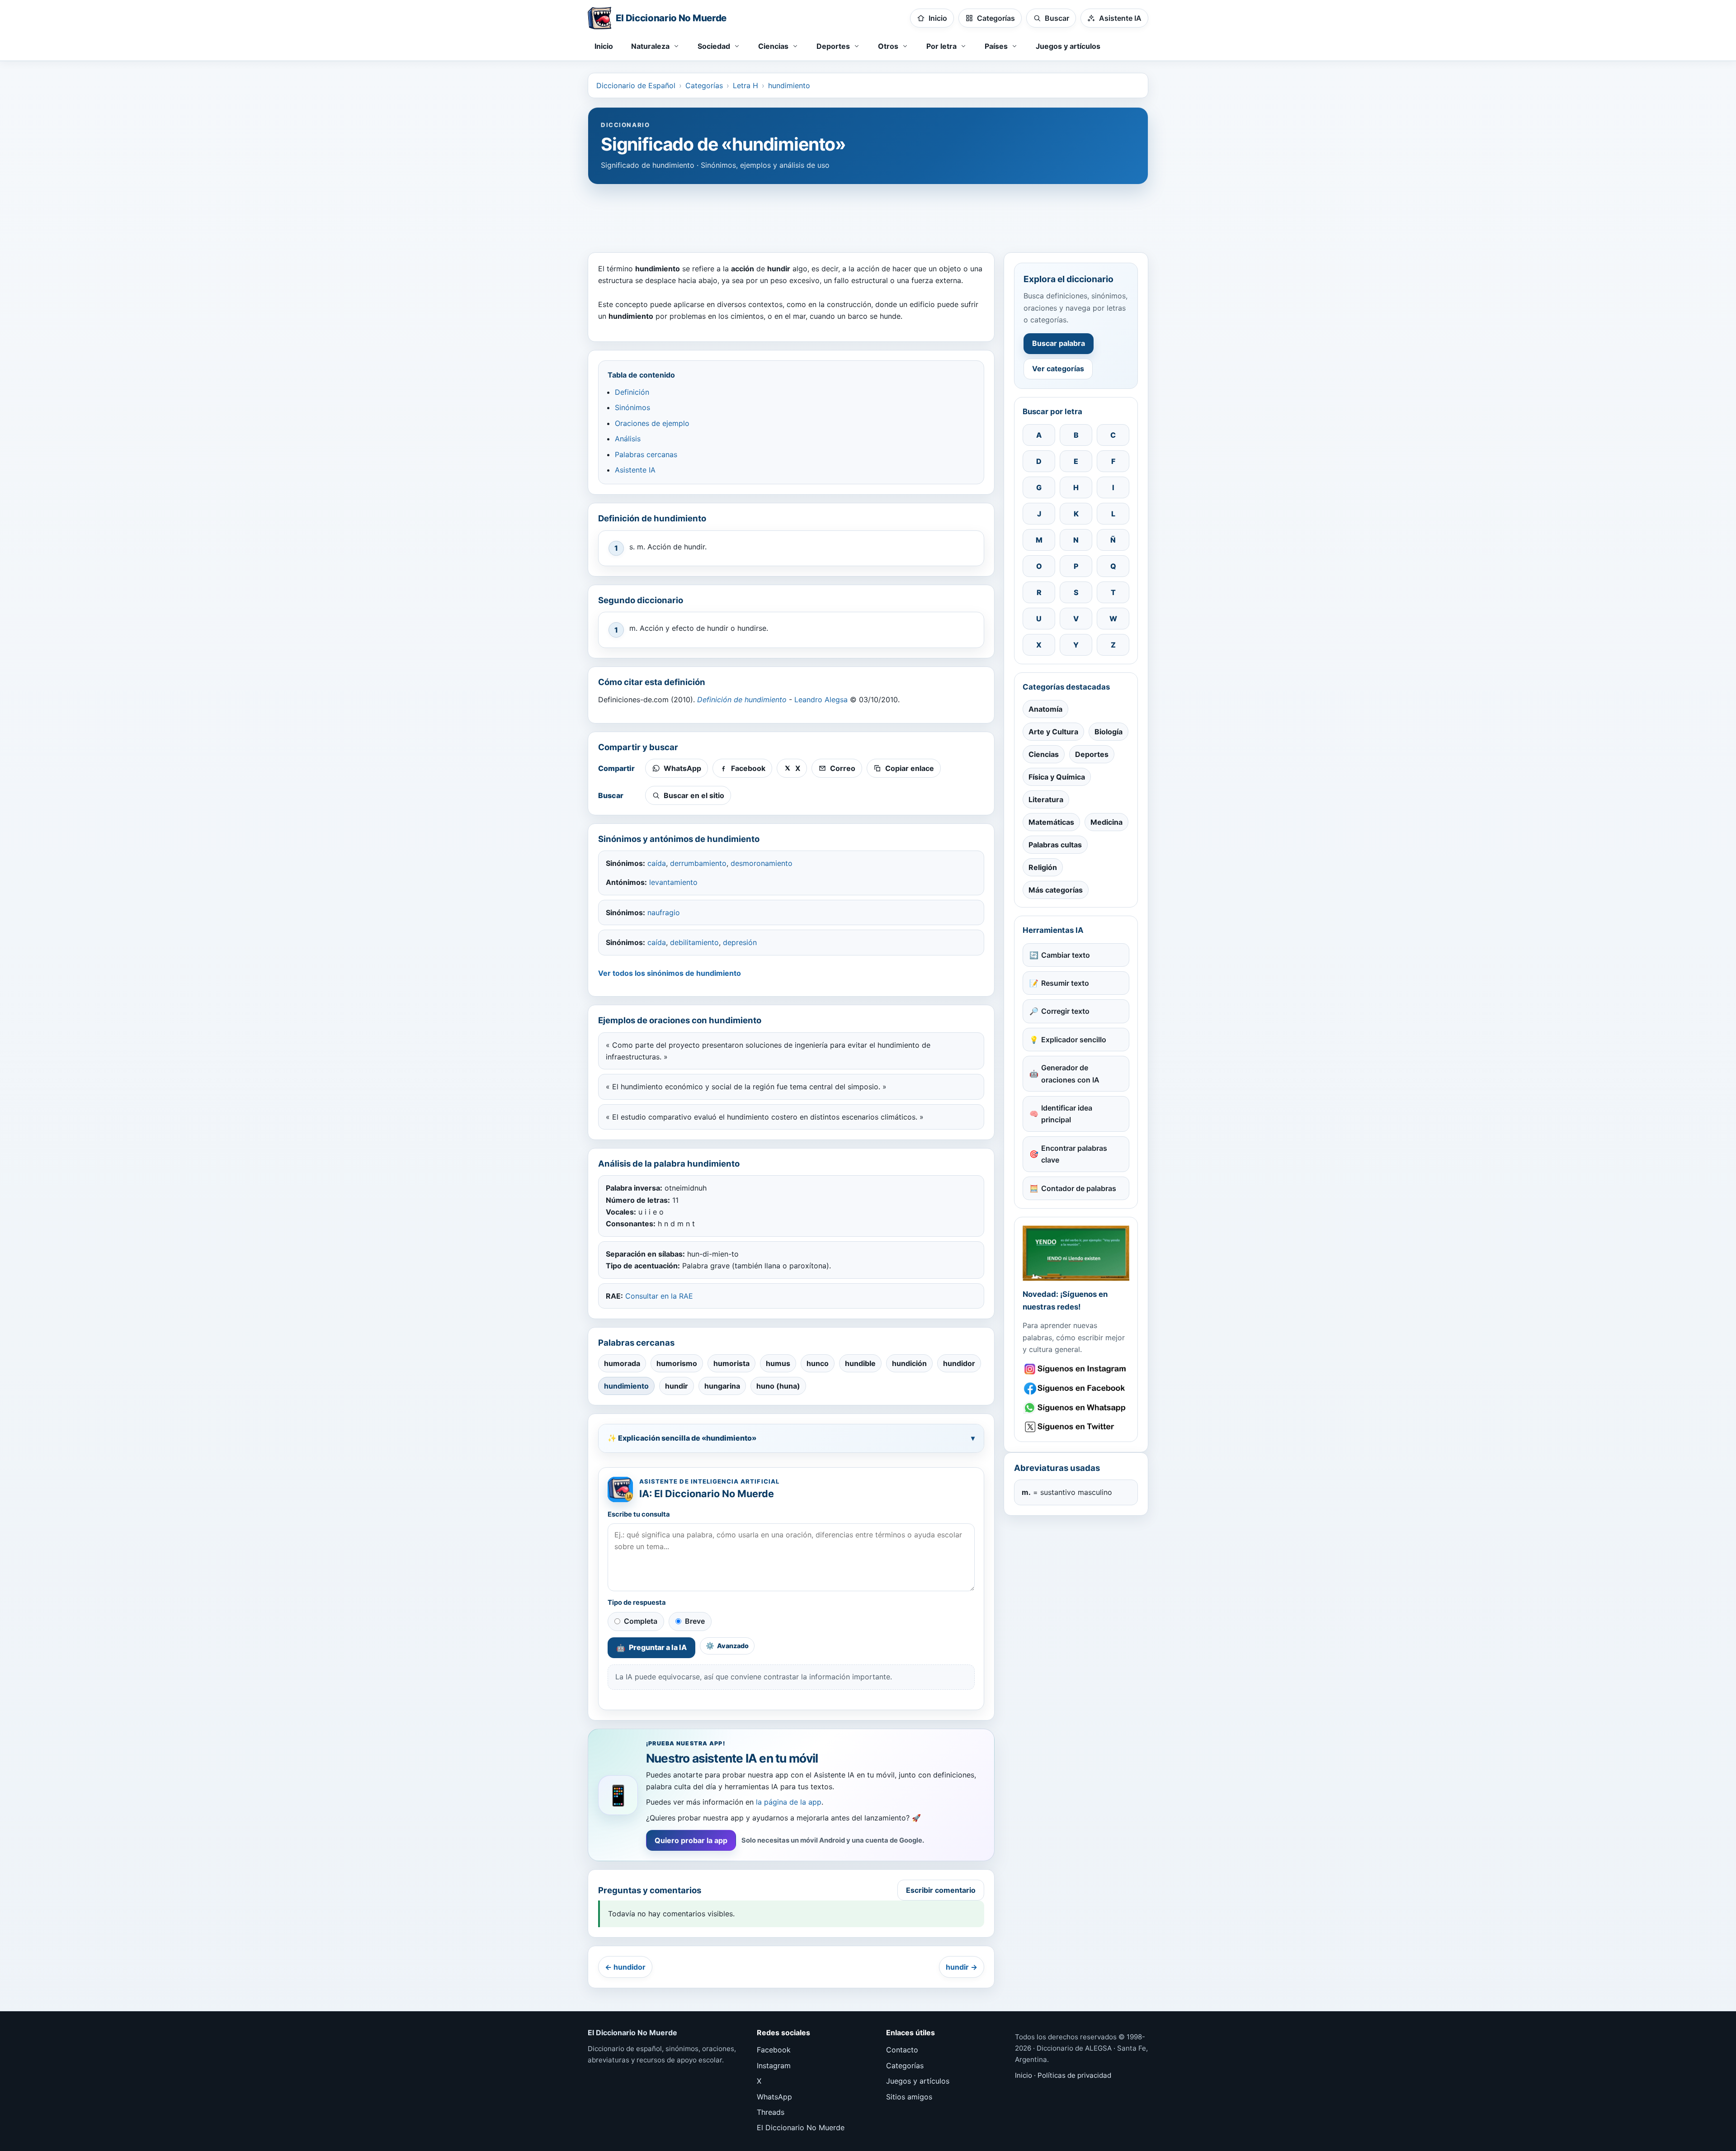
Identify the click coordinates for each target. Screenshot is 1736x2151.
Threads (771, 2112)
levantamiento (673, 882)
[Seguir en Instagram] (1076, 1369)
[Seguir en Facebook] (1076, 1388)
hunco (818, 1363)
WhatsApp (774, 2097)
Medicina (1106, 822)
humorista (731, 1363)
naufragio (664, 912)
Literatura (1046, 799)
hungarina (722, 1386)
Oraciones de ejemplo (652, 423)
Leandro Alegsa (821, 700)
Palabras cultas (1055, 845)
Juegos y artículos (1068, 46)
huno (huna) (778, 1386)
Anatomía (1045, 709)
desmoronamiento (762, 863)
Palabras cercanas (646, 454)
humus (778, 1363)
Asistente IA (635, 470)
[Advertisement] (868, 214)
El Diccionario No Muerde (801, 2127)
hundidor (959, 1363)
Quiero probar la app (691, 1840)
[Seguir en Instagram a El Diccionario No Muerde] (1076, 1253)
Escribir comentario (941, 1890)
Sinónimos (632, 407)
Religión (1043, 867)
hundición (909, 1363)
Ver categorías (1058, 369)
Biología (1109, 732)
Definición (632, 392)
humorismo (677, 1363)
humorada (622, 1363)
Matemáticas (1051, 822)
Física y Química (1057, 777)
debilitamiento (694, 942)
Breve (695, 1621)
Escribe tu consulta (639, 1514)
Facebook (774, 2050)
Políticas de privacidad (1074, 2075)
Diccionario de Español (636, 85)
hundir (677, 1386)
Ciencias (1044, 754)
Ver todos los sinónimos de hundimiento (670, 973)
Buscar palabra (1059, 343)
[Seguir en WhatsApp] (1076, 1408)
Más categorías (1056, 890)
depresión (740, 942)
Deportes (1092, 754)
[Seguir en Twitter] (1076, 1427)
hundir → (962, 1967)
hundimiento (789, 85)
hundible (860, 1363)
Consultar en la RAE (659, 1296)
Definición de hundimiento (742, 700)
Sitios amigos (909, 2097)
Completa (641, 1621)
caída (657, 863)
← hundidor (625, 1967)
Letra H (745, 85)
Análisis (628, 439)
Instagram (774, 2066)
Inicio (604, 46)
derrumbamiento (698, 863)
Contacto (902, 2050)
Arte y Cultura (1053, 732)
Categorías (704, 85)
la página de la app (789, 1802)
